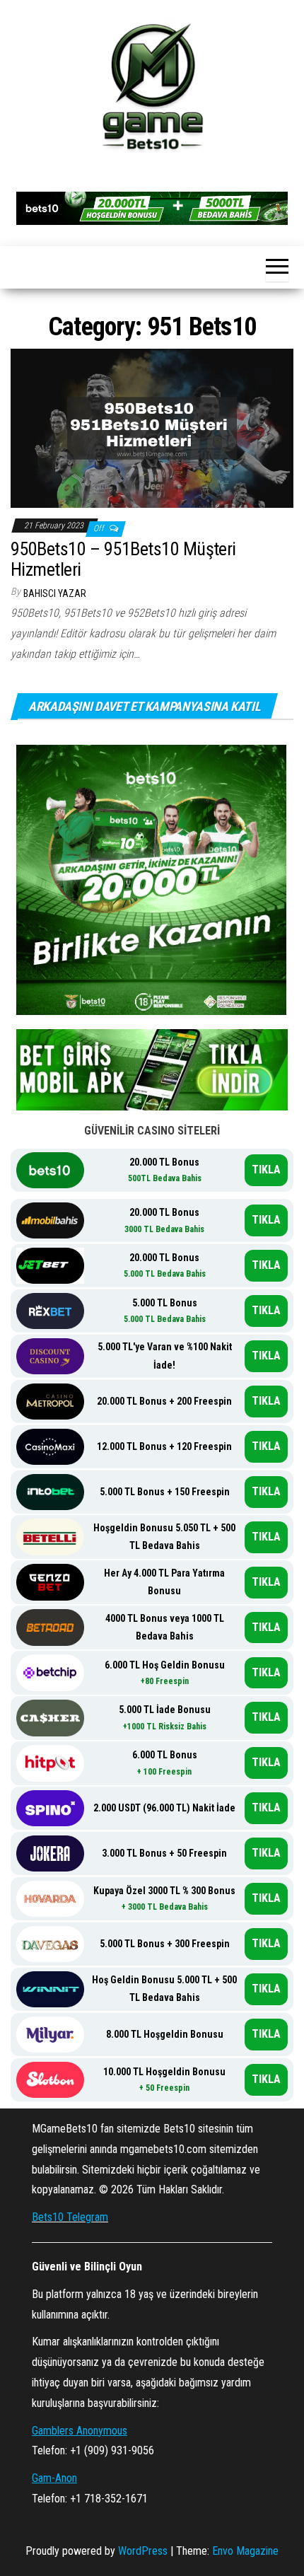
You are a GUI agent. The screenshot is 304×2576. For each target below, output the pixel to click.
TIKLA (266, 1170)
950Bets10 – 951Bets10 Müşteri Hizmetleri (123, 559)
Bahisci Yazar (55, 593)
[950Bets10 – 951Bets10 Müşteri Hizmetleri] (152, 428)
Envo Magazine (245, 2551)
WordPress (143, 2551)
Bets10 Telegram (70, 2217)
